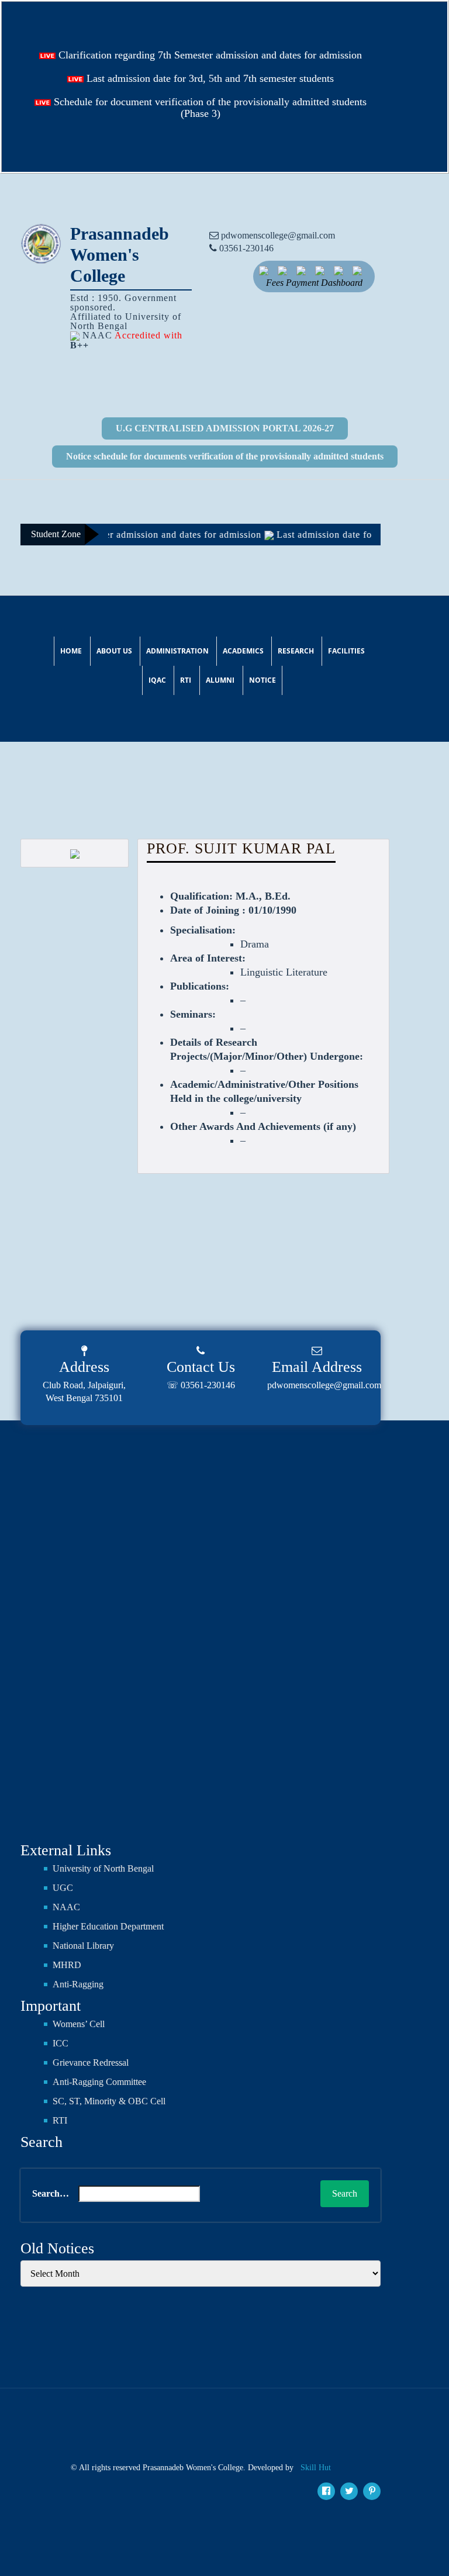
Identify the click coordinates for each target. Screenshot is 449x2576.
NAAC (66, 1907)
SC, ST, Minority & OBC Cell (109, 2101)
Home (71, 651)
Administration (177, 651)
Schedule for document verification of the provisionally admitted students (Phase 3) (209, 108)
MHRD (67, 1965)
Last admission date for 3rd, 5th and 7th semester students (209, 78)
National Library (83, 1946)
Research (296, 651)
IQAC (157, 680)
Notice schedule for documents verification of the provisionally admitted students (225, 456)
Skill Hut (316, 2468)
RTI (186, 680)
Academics (243, 651)
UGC (63, 1888)
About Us (114, 651)
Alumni (220, 680)
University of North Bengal (103, 1868)
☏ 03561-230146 (201, 1385)
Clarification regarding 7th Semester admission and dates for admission (209, 55)
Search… (51, 2193)
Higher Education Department (108, 1926)
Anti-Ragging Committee (99, 2082)
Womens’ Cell (79, 2024)
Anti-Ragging (78, 1984)
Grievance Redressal (91, 2062)
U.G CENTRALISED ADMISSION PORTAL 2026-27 (225, 428)
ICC (61, 2043)
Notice (263, 680)
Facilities (346, 651)
